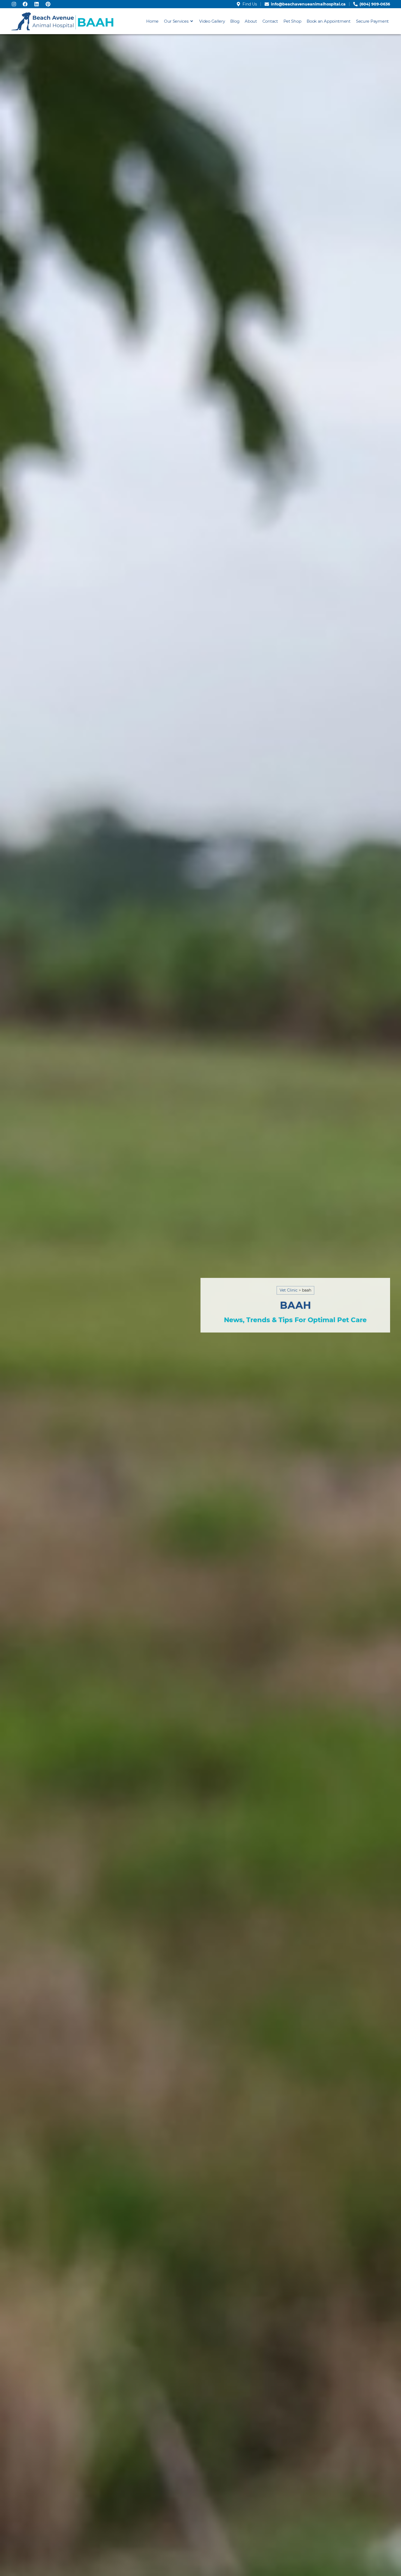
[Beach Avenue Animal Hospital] (63, 21)
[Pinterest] (48, 4)
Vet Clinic (289, 1290)
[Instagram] (14, 4)
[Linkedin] (37, 4)
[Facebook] (25, 4)
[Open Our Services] (192, 21)
